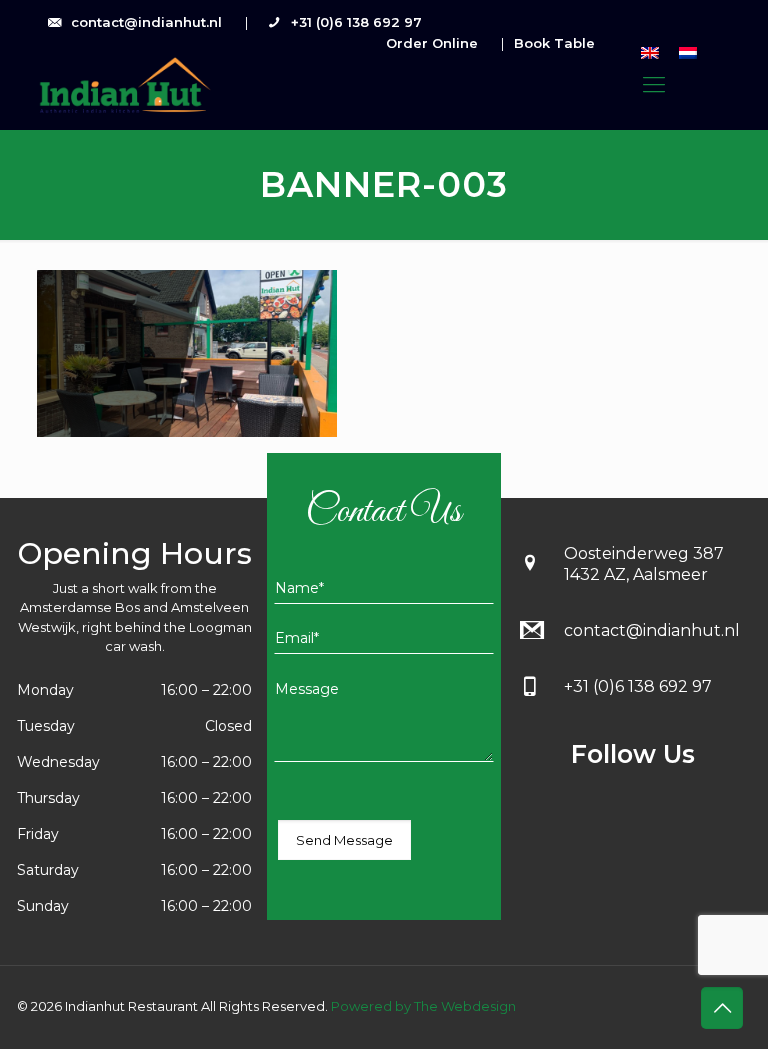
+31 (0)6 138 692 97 (356, 22)
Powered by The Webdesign (422, 1006)
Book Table (554, 43)
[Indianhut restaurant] (124, 85)
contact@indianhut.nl (146, 22)
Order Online (432, 43)
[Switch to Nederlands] (688, 52)
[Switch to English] (650, 52)
